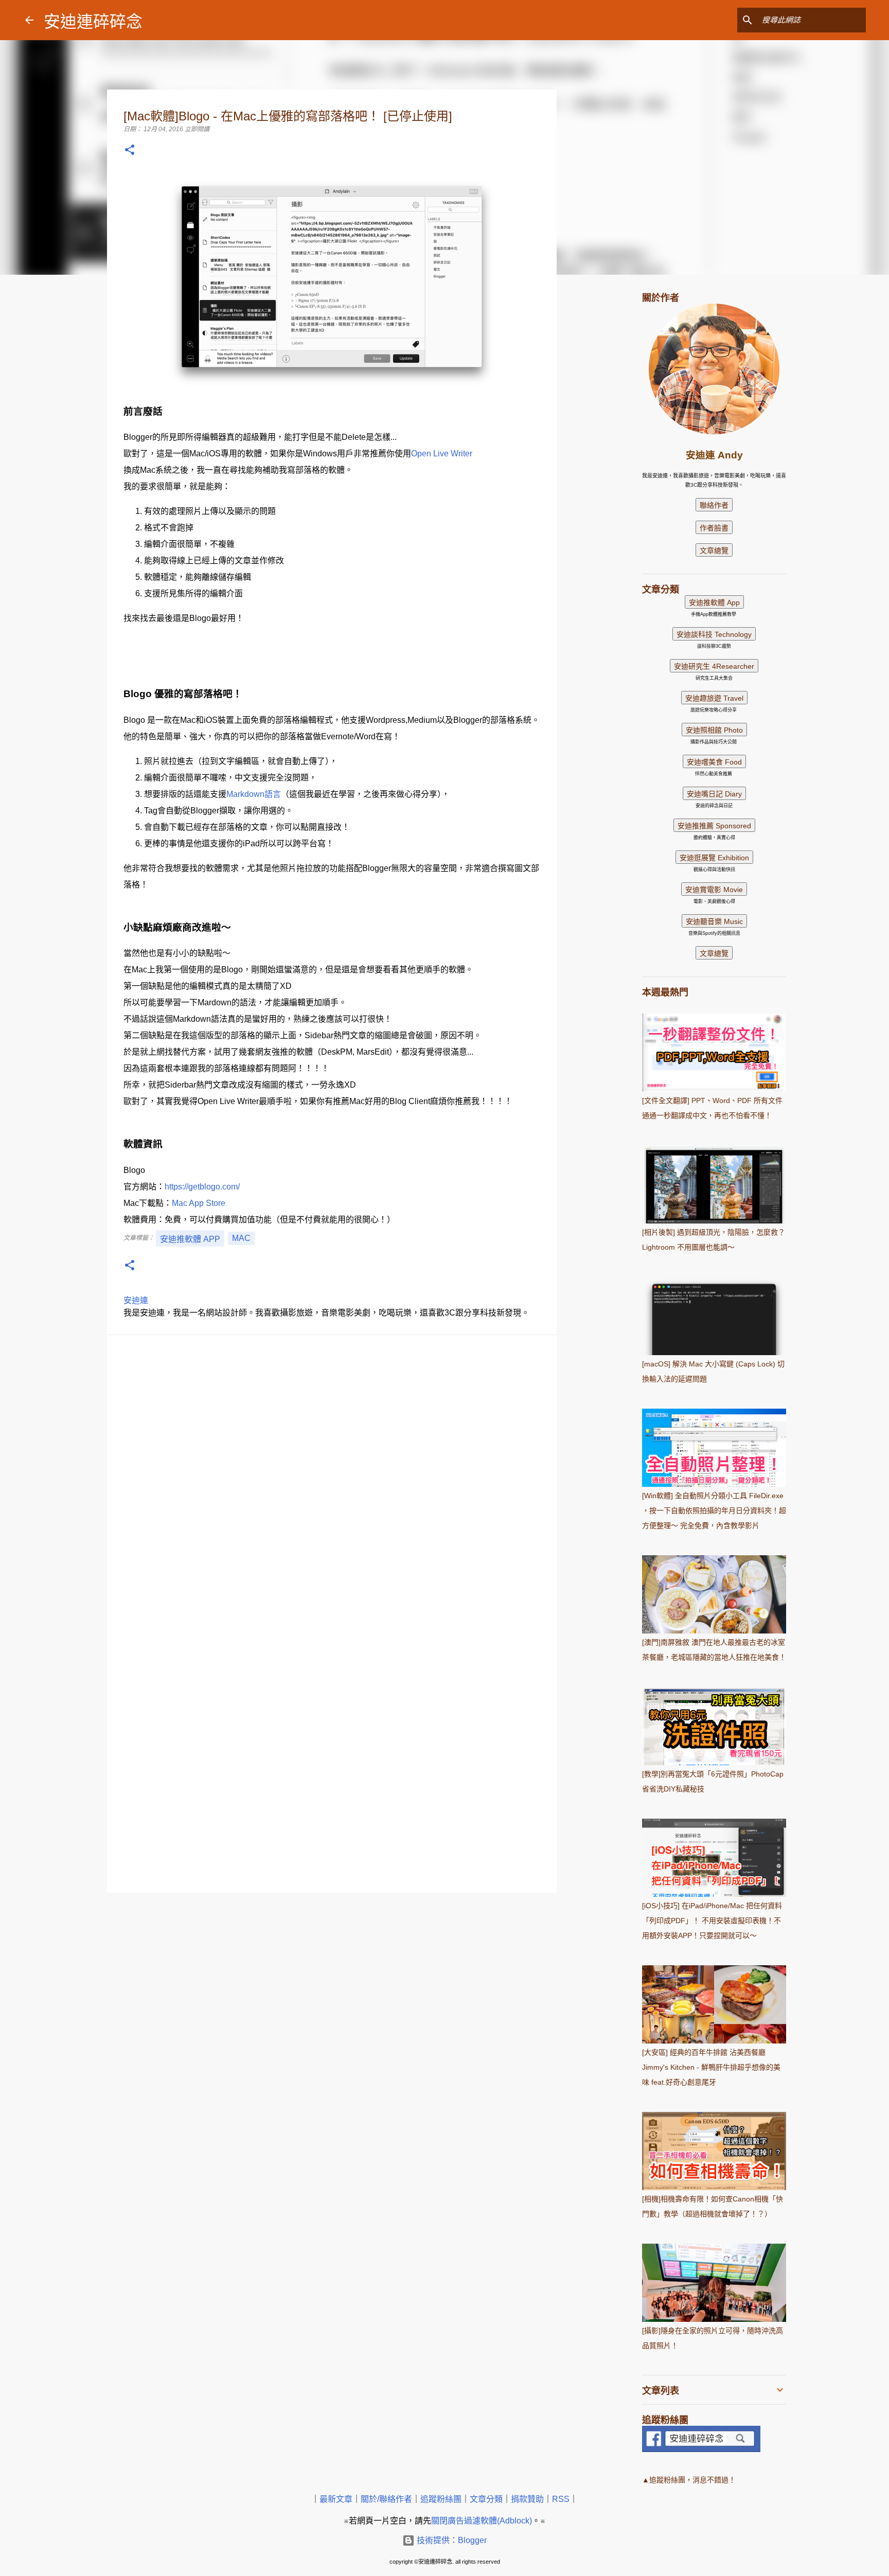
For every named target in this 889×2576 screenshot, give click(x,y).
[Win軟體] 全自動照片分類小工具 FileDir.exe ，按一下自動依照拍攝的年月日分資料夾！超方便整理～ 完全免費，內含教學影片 (714, 1511)
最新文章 (336, 2499)
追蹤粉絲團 (441, 2499)
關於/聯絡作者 (386, 2499)
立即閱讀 (197, 129)
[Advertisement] (609, 445)
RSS (561, 2499)
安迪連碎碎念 (93, 22)
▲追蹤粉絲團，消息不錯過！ (689, 2480)
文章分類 (486, 2499)
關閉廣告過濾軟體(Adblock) (482, 2521)
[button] (130, 150)
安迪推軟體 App (190, 1239)
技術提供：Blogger (451, 2540)
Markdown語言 (254, 794)
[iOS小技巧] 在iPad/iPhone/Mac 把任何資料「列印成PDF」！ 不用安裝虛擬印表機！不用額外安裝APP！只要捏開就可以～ (712, 1921)
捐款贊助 (527, 2499)
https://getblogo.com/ (202, 1187)
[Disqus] (332, 1480)
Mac (241, 1238)
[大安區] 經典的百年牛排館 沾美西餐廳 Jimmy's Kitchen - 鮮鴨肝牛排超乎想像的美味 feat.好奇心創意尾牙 (711, 2067)
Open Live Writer (442, 454)
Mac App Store (199, 1203)
